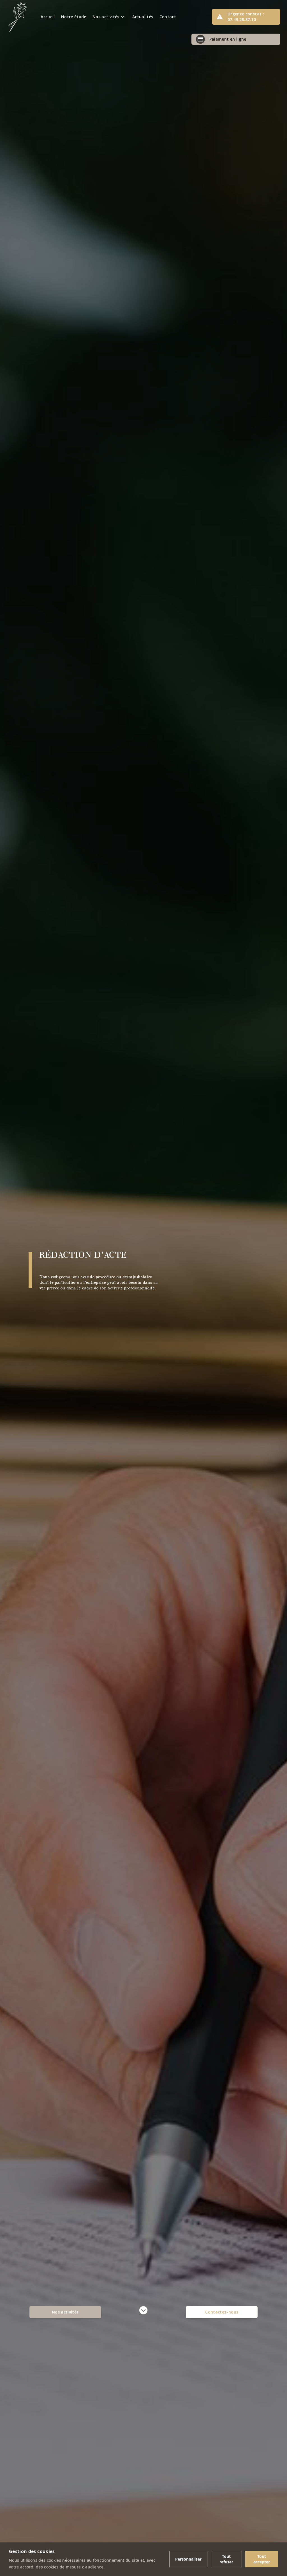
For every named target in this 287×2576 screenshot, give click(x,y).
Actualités (143, 17)
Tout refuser (226, 2559)
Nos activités (65, 2312)
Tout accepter (262, 2559)
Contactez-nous (222, 2312)
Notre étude (74, 17)
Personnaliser (188, 2559)
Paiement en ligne (222, 39)
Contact (168, 17)
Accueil (48, 17)
